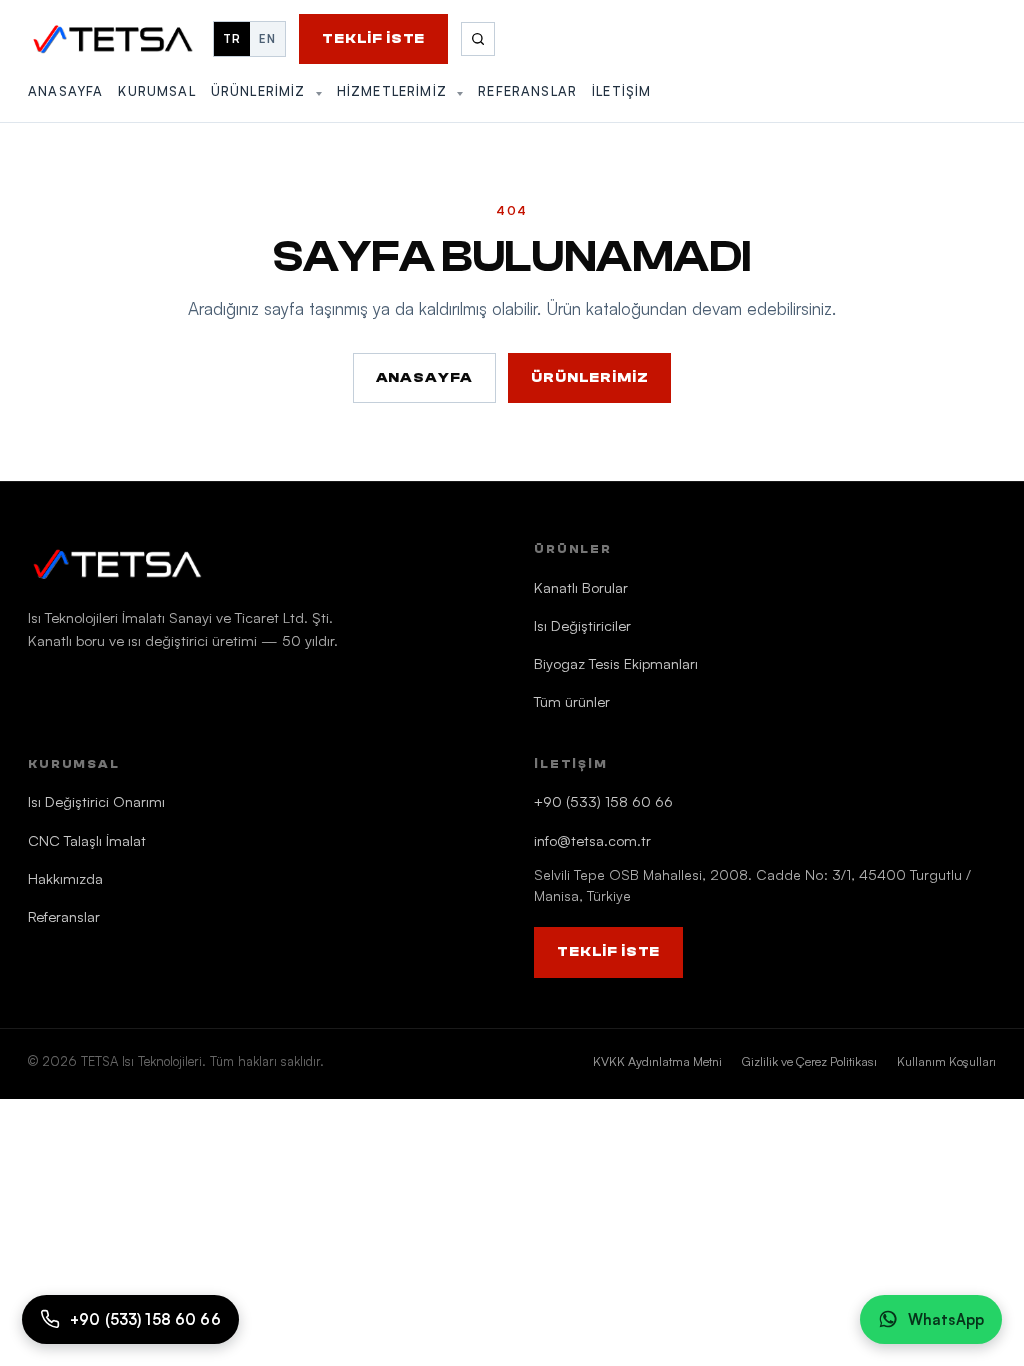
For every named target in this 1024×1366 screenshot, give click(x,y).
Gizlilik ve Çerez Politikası (809, 1061)
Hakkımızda (65, 878)
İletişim (621, 91)
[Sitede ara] (478, 39)
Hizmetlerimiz (394, 91)
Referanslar (527, 91)
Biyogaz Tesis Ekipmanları (616, 663)
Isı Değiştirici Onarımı (96, 801)
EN (267, 38)
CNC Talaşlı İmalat (87, 840)
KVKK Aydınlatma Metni (657, 1061)
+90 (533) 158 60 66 (603, 801)
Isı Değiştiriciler (582, 625)
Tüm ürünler (572, 701)
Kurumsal (156, 91)
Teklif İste (373, 39)
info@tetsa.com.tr (592, 840)
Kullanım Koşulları (946, 1061)
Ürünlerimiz (261, 91)
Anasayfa (65, 91)
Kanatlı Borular (581, 587)
